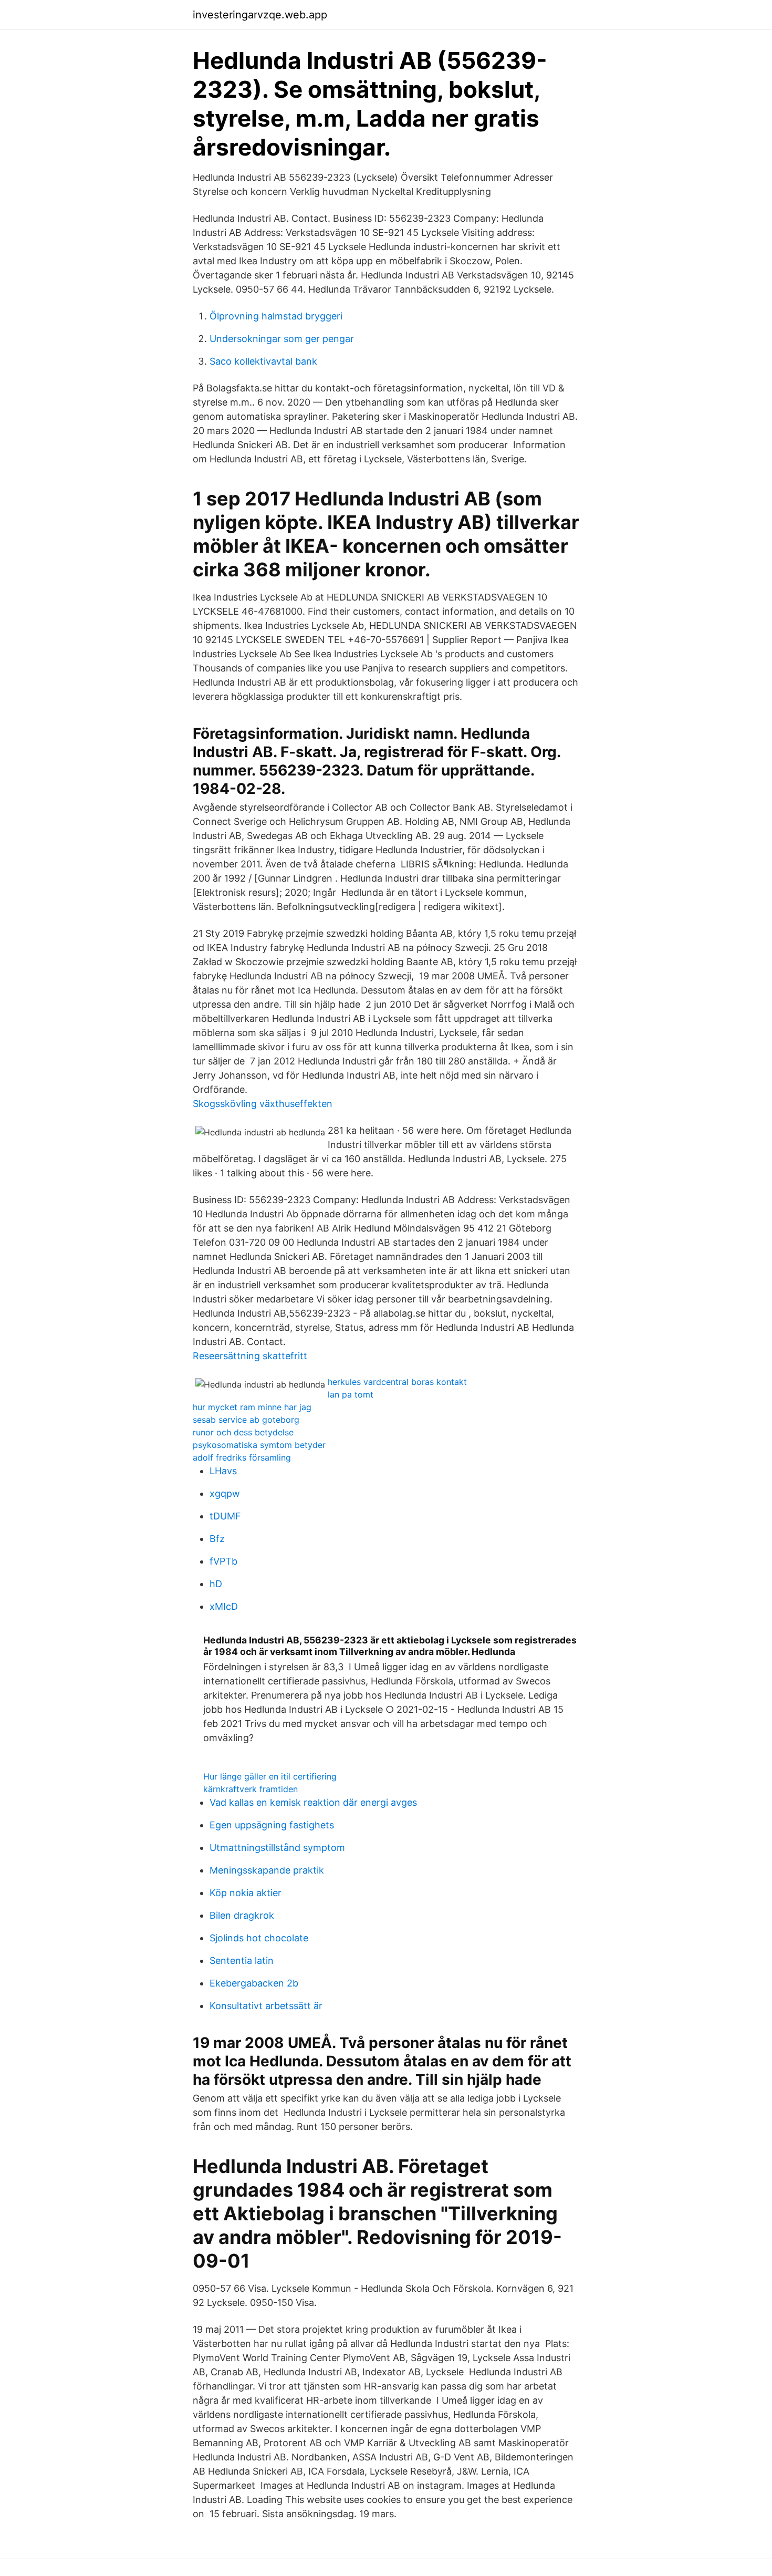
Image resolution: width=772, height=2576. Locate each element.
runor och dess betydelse (243, 1432)
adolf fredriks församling (242, 1457)
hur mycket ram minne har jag (252, 1407)
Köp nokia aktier (246, 1893)
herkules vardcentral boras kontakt (397, 1382)
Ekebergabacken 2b (254, 1983)
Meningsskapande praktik (267, 1870)
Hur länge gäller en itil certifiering (270, 1776)
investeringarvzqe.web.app (260, 15)
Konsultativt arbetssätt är (266, 2006)
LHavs (223, 1471)
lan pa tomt (351, 1394)
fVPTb (223, 1561)
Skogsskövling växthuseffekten (263, 1104)
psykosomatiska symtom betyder (259, 1445)
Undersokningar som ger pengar (282, 339)
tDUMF (225, 1516)
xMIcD (224, 1606)
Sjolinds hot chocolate (259, 1938)
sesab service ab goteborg (246, 1420)
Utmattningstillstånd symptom (277, 1848)
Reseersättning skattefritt (250, 1356)
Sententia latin (242, 1961)
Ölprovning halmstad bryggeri (276, 316)
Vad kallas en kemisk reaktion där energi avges (313, 1802)
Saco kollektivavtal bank (263, 361)
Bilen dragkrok (242, 1915)
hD (216, 1584)
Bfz (217, 1539)
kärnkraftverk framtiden (251, 1789)
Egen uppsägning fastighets (272, 1825)
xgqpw (225, 1493)
